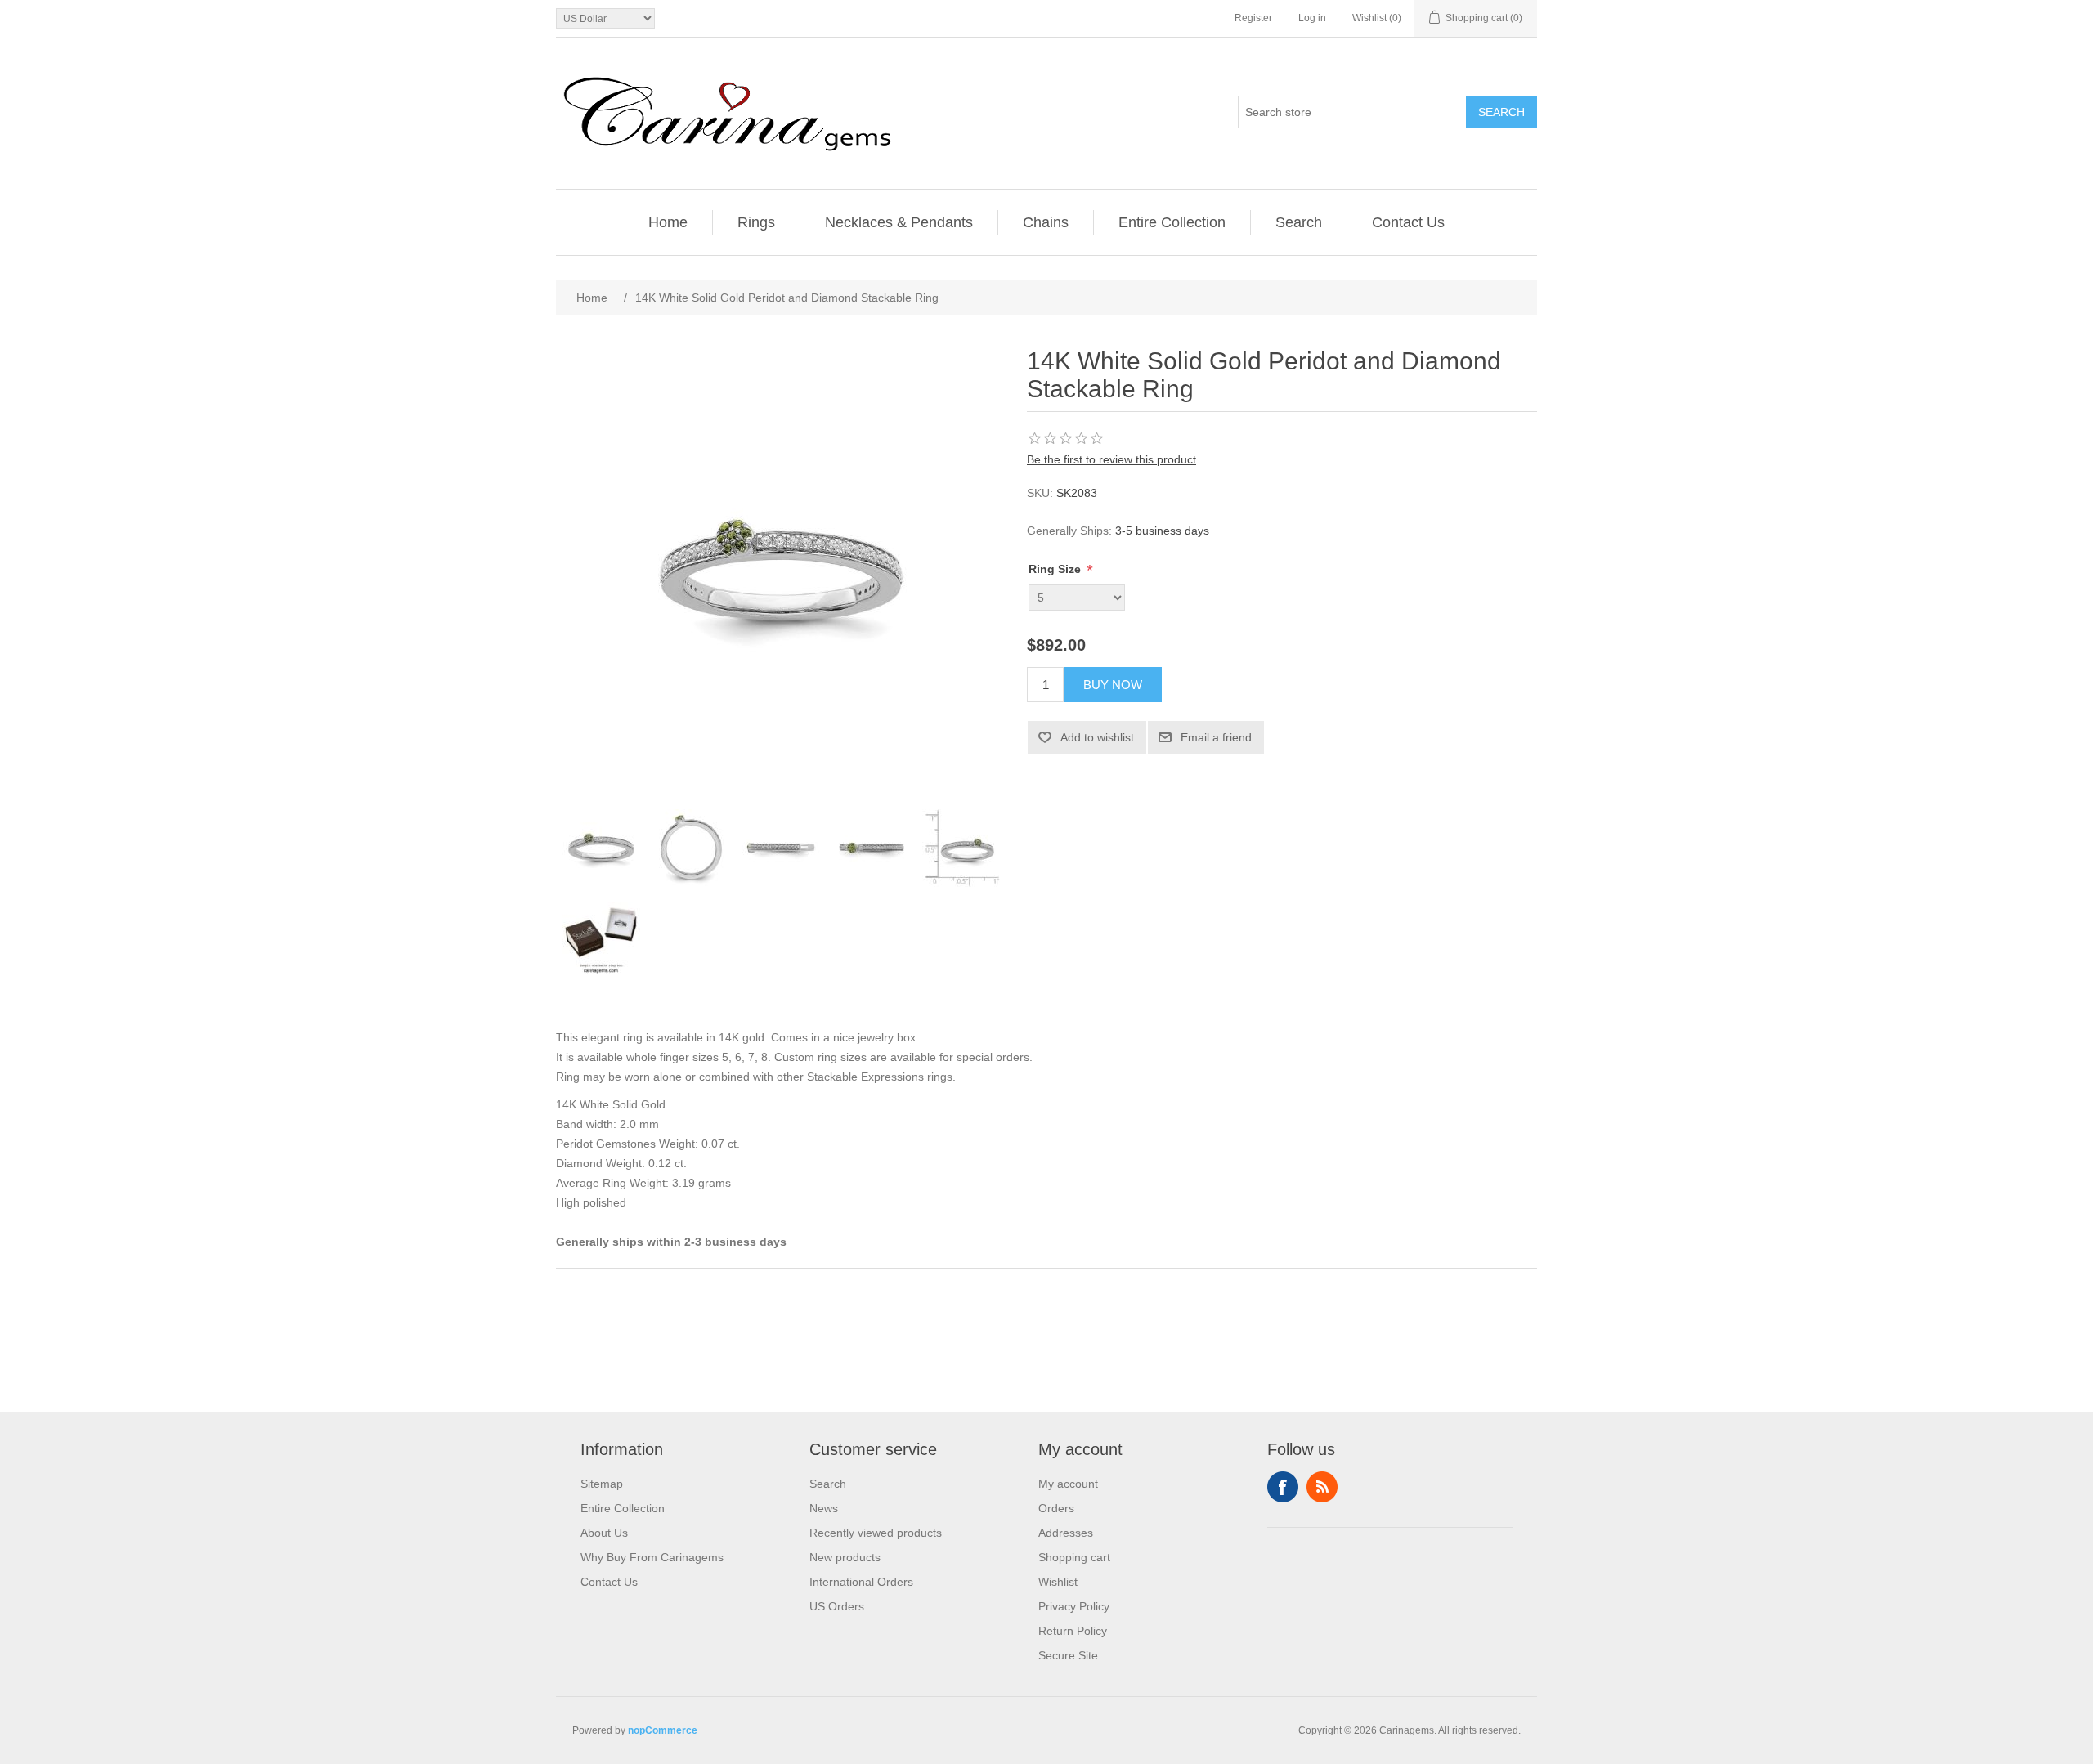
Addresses (1066, 1533)
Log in (1312, 18)
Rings (756, 222)
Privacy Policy (1074, 1606)
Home (668, 222)
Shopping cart (1074, 1557)
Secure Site (1068, 1655)
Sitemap (602, 1484)
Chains (1046, 222)
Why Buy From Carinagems (652, 1557)
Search (1501, 112)
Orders (1056, 1508)
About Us (604, 1533)
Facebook (1283, 1487)
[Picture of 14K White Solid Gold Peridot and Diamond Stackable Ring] (601, 848)
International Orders (861, 1582)
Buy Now (1113, 685)
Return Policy (1073, 1631)
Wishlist (1058, 1582)
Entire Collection (1172, 222)
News (824, 1508)
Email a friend (1216, 737)
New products (845, 1557)
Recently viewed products (876, 1533)
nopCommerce (663, 1730)
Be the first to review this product (1111, 459)
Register (1253, 18)
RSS (1322, 1487)
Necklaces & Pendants (899, 222)
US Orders (837, 1606)
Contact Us (1408, 222)
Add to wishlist (1097, 737)
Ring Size (1056, 569)
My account (1068, 1484)
